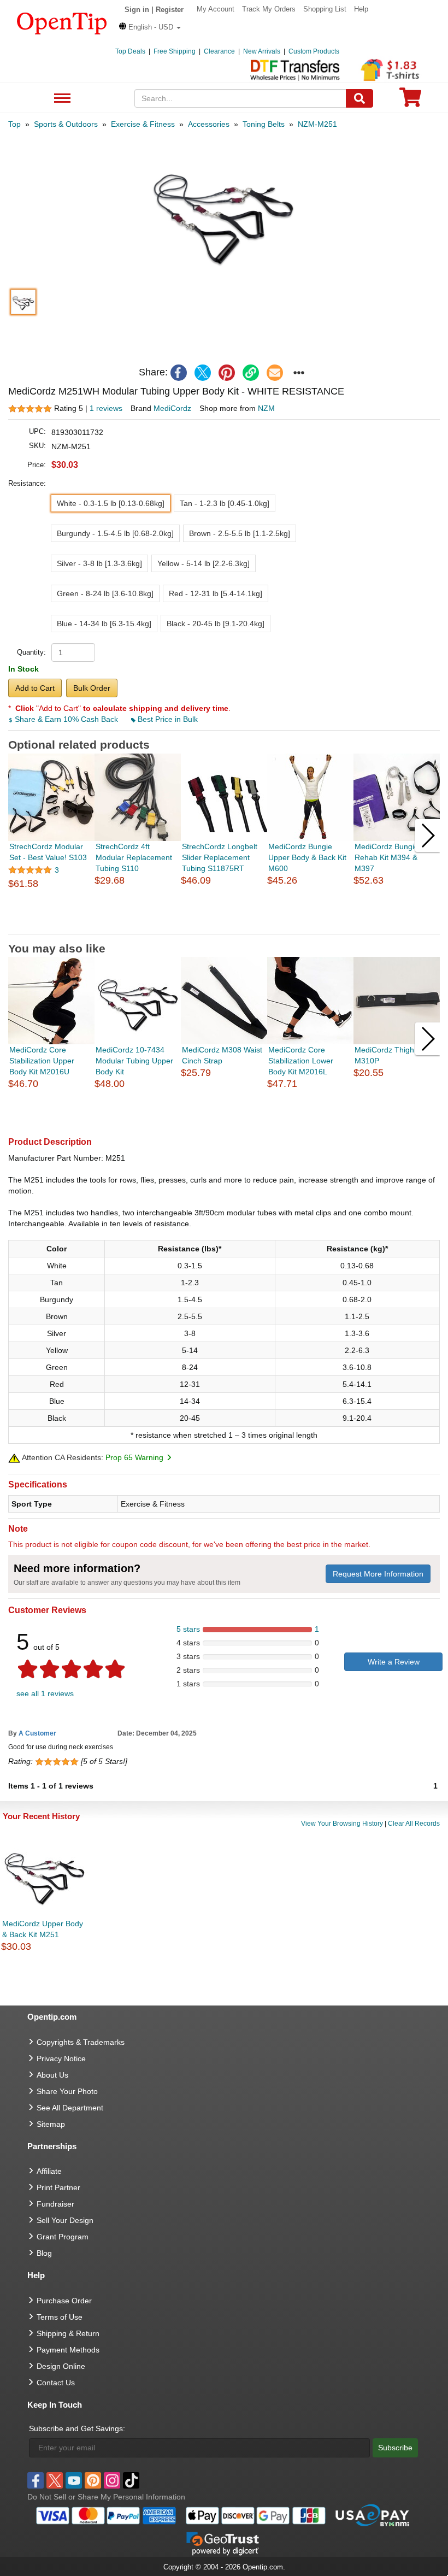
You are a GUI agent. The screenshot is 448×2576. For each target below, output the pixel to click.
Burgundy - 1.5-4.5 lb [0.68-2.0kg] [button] (115, 533)
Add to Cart (35, 688)
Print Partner (58, 2187)
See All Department (61, 99)
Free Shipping (175, 51)
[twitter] (203, 373)
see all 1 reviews (45, 1693)
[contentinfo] (62, 22)
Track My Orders (269, 9)
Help (361, 9)
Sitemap (51, 2124)
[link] (251, 373)
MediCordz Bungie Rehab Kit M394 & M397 (387, 857)
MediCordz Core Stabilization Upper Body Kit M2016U (42, 1061)
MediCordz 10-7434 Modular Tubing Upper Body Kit (134, 1061)
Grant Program (63, 2237)
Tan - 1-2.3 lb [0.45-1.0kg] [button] (225, 503)
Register (170, 10)
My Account (216, 9)
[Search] (359, 98)
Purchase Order (64, 2301)
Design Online (61, 2366)
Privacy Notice (61, 2059)
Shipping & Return (68, 2333)
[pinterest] (227, 373)
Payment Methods (68, 2350)
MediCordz (172, 408)
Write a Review (394, 1662)
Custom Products (314, 51)
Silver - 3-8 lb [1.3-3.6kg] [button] (99, 563)
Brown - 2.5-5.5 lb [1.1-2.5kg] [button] (240, 533)
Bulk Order (92, 688)
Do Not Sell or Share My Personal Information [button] (106, 2497)
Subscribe (395, 2448)
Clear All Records (414, 1824)
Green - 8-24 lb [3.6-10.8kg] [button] (105, 593)
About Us (52, 2075)
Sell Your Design (65, 2220)
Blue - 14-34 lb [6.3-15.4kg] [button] (104, 624)
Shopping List (325, 9)
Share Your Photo (67, 2091)
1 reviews (106, 408)
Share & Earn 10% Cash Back (66, 719)
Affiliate (49, 2171)
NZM (266, 408)
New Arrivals (262, 51)
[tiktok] (131, 2480)
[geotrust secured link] (223, 2543)
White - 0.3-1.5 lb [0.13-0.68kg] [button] (111, 503)
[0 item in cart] (410, 101)
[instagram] (112, 2480)
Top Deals (130, 51)
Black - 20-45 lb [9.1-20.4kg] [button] (216, 624)
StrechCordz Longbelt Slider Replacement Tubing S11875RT (220, 857)
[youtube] (74, 2480)
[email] (275, 373)
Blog (44, 2253)
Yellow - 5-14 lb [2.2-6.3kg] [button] (204, 563)
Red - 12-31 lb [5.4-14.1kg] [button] (216, 593)
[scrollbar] (224, 925)
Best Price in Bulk (167, 719)
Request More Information (378, 1574)
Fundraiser (55, 2204)
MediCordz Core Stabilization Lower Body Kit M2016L (301, 1061)
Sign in (137, 10)
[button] (150, 27)
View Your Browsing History (342, 1824)
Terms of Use (60, 2317)
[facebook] (179, 373)
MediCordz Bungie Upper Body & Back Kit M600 (307, 857)
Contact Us (56, 2383)
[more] (299, 373)
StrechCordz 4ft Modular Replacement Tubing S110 (134, 857)
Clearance (219, 51)
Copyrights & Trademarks (81, 2042)
